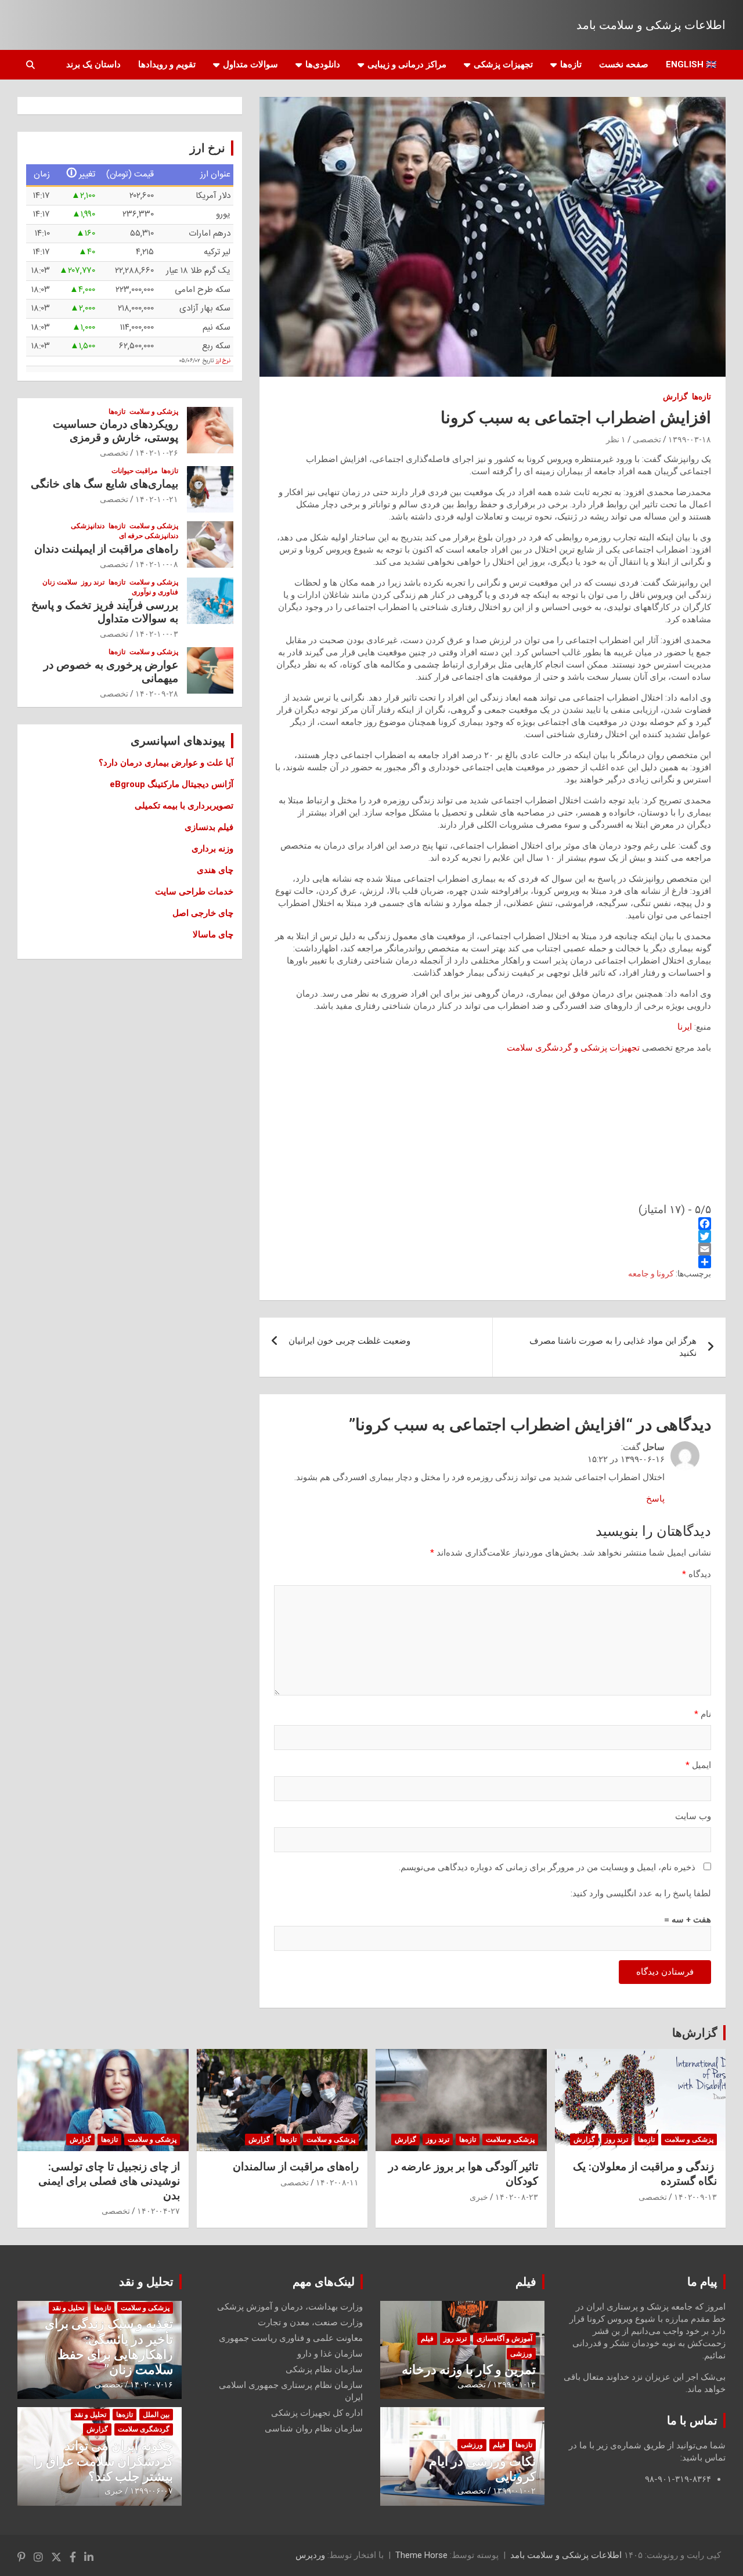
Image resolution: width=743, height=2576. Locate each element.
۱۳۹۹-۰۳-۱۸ (690, 439)
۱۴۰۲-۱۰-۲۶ (157, 453)
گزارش (675, 396)
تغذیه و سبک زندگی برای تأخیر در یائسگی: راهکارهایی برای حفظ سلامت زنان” (109, 2347)
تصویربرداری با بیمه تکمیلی (184, 806)
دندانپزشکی (88, 526)
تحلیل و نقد (146, 2282)
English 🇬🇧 (691, 64)
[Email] (493, 1249)
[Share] (493, 1262)
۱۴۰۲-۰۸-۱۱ (337, 2182)
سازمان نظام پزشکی (324, 2369)
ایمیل (698, 1765)
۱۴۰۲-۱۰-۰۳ (157, 634)
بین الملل (156, 2415)
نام (703, 1714)
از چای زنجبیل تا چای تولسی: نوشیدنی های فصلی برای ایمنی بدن (109, 2181)
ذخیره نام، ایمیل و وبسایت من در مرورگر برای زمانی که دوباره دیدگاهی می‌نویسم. (547, 1867)
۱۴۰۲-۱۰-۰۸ (157, 564)
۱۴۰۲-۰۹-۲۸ (157, 694)
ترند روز (93, 582)
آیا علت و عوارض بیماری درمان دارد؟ (166, 763)
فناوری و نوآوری (155, 592)
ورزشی (521, 2354)
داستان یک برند (93, 64)
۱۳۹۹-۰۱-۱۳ (514, 2384)
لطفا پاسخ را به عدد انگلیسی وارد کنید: (641, 1893)
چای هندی (215, 870)
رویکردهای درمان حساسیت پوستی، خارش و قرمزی (116, 431)
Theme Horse (421, 2555)
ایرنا (685, 1027)
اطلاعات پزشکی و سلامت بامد (651, 25)
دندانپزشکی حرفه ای (149, 536)
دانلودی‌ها (323, 64)
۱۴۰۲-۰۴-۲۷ (158, 2211)
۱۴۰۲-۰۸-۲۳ (517, 2197)
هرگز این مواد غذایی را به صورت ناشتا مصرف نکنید (613, 1347)
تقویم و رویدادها (167, 64)
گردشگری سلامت (144, 2429)
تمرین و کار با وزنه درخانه (469, 2370)
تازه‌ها (571, 64)
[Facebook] (493, 1224)
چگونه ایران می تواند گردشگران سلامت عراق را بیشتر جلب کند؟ (103, 2461)
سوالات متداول (250, 64)
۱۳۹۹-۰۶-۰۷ (152, 2491)
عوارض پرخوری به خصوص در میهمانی (111, 672)
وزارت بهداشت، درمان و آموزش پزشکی (290, 2307)
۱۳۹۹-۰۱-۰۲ (514, 2491)
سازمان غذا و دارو (330, 2354)
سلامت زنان (60, 582)
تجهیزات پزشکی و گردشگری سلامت (573, 1048)
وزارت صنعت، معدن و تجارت (310, 2322)
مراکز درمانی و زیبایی (407, 64)
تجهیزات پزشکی (503, 64)
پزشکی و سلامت (154, 412)
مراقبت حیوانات (134, 471)
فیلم (526, 2282)
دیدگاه (697, 1574)
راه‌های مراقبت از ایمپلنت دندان (106, 549)
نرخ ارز (223, 361)
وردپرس (310, 2555)
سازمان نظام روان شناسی (314, 2429)
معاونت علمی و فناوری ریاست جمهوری (291, 2338)
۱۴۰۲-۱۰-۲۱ (157, 499)
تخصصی (647, 439)
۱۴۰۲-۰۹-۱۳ (695, 2197)
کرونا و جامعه (651, 1273)
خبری (479, 2197)
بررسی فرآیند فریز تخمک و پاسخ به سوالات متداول (105, 612)
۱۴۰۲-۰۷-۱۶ (152, 2384)
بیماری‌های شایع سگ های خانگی (104, 484)
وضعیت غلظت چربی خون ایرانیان (349, 1341)
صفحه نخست (624, 64)
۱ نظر (616, 439)
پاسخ (655, 1499)
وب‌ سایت (693, 1816)
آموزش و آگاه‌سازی (504, 2339)
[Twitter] (493, 1236)
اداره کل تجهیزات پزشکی (317, 2413)
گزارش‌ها (695, 2033)
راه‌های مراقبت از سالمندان (296, 2166)
